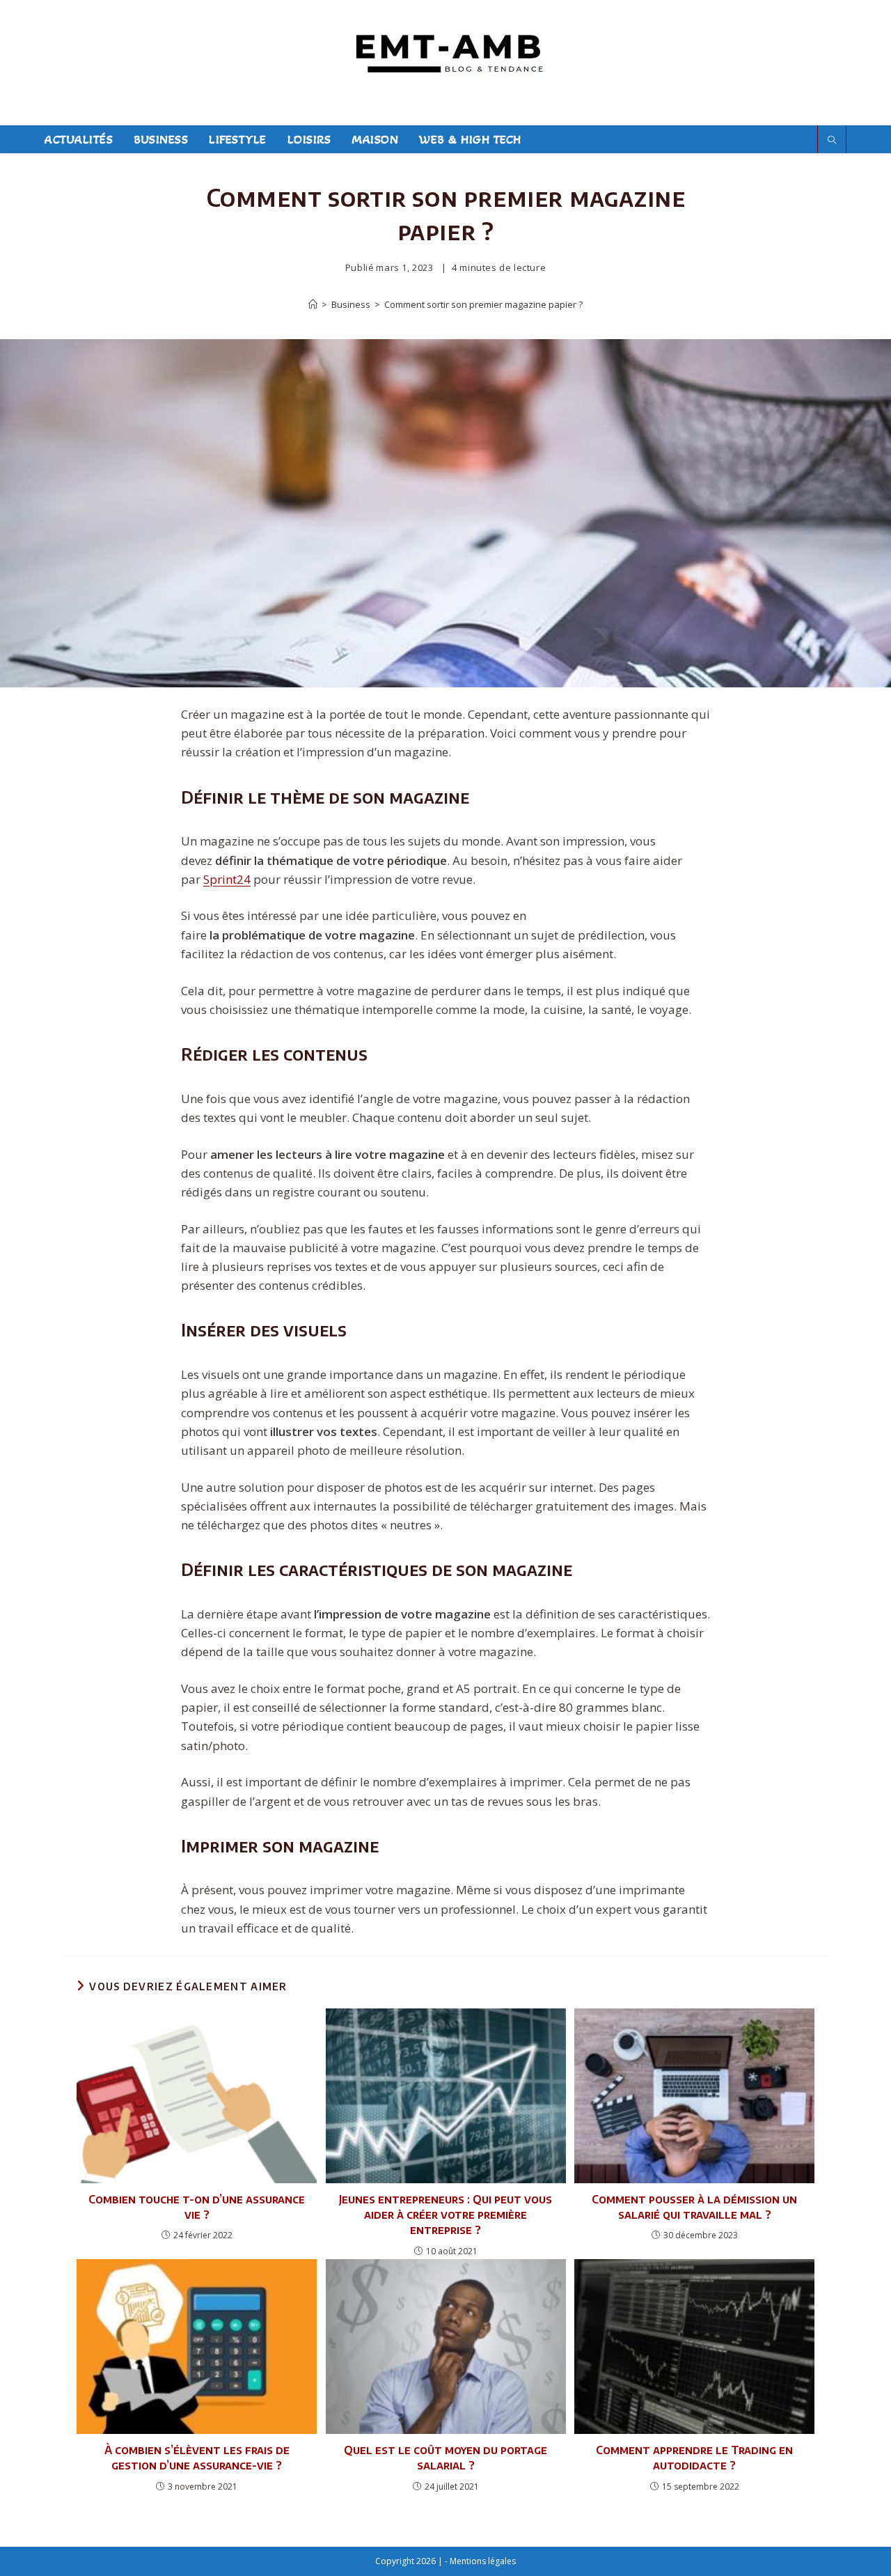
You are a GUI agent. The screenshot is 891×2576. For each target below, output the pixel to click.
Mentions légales (483, 2561)
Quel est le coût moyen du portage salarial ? (445, 2458)
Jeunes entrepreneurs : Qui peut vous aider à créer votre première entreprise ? (445, 2215)
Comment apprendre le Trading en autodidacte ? (694, 2458)
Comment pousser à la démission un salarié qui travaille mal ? (694, 2207)
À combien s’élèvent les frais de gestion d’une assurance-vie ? (197, 2458)
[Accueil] (313, 304)
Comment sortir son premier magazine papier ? (483, 304)
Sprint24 (227, 879)
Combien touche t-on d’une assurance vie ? (197, 2207)
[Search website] (832, 140)
